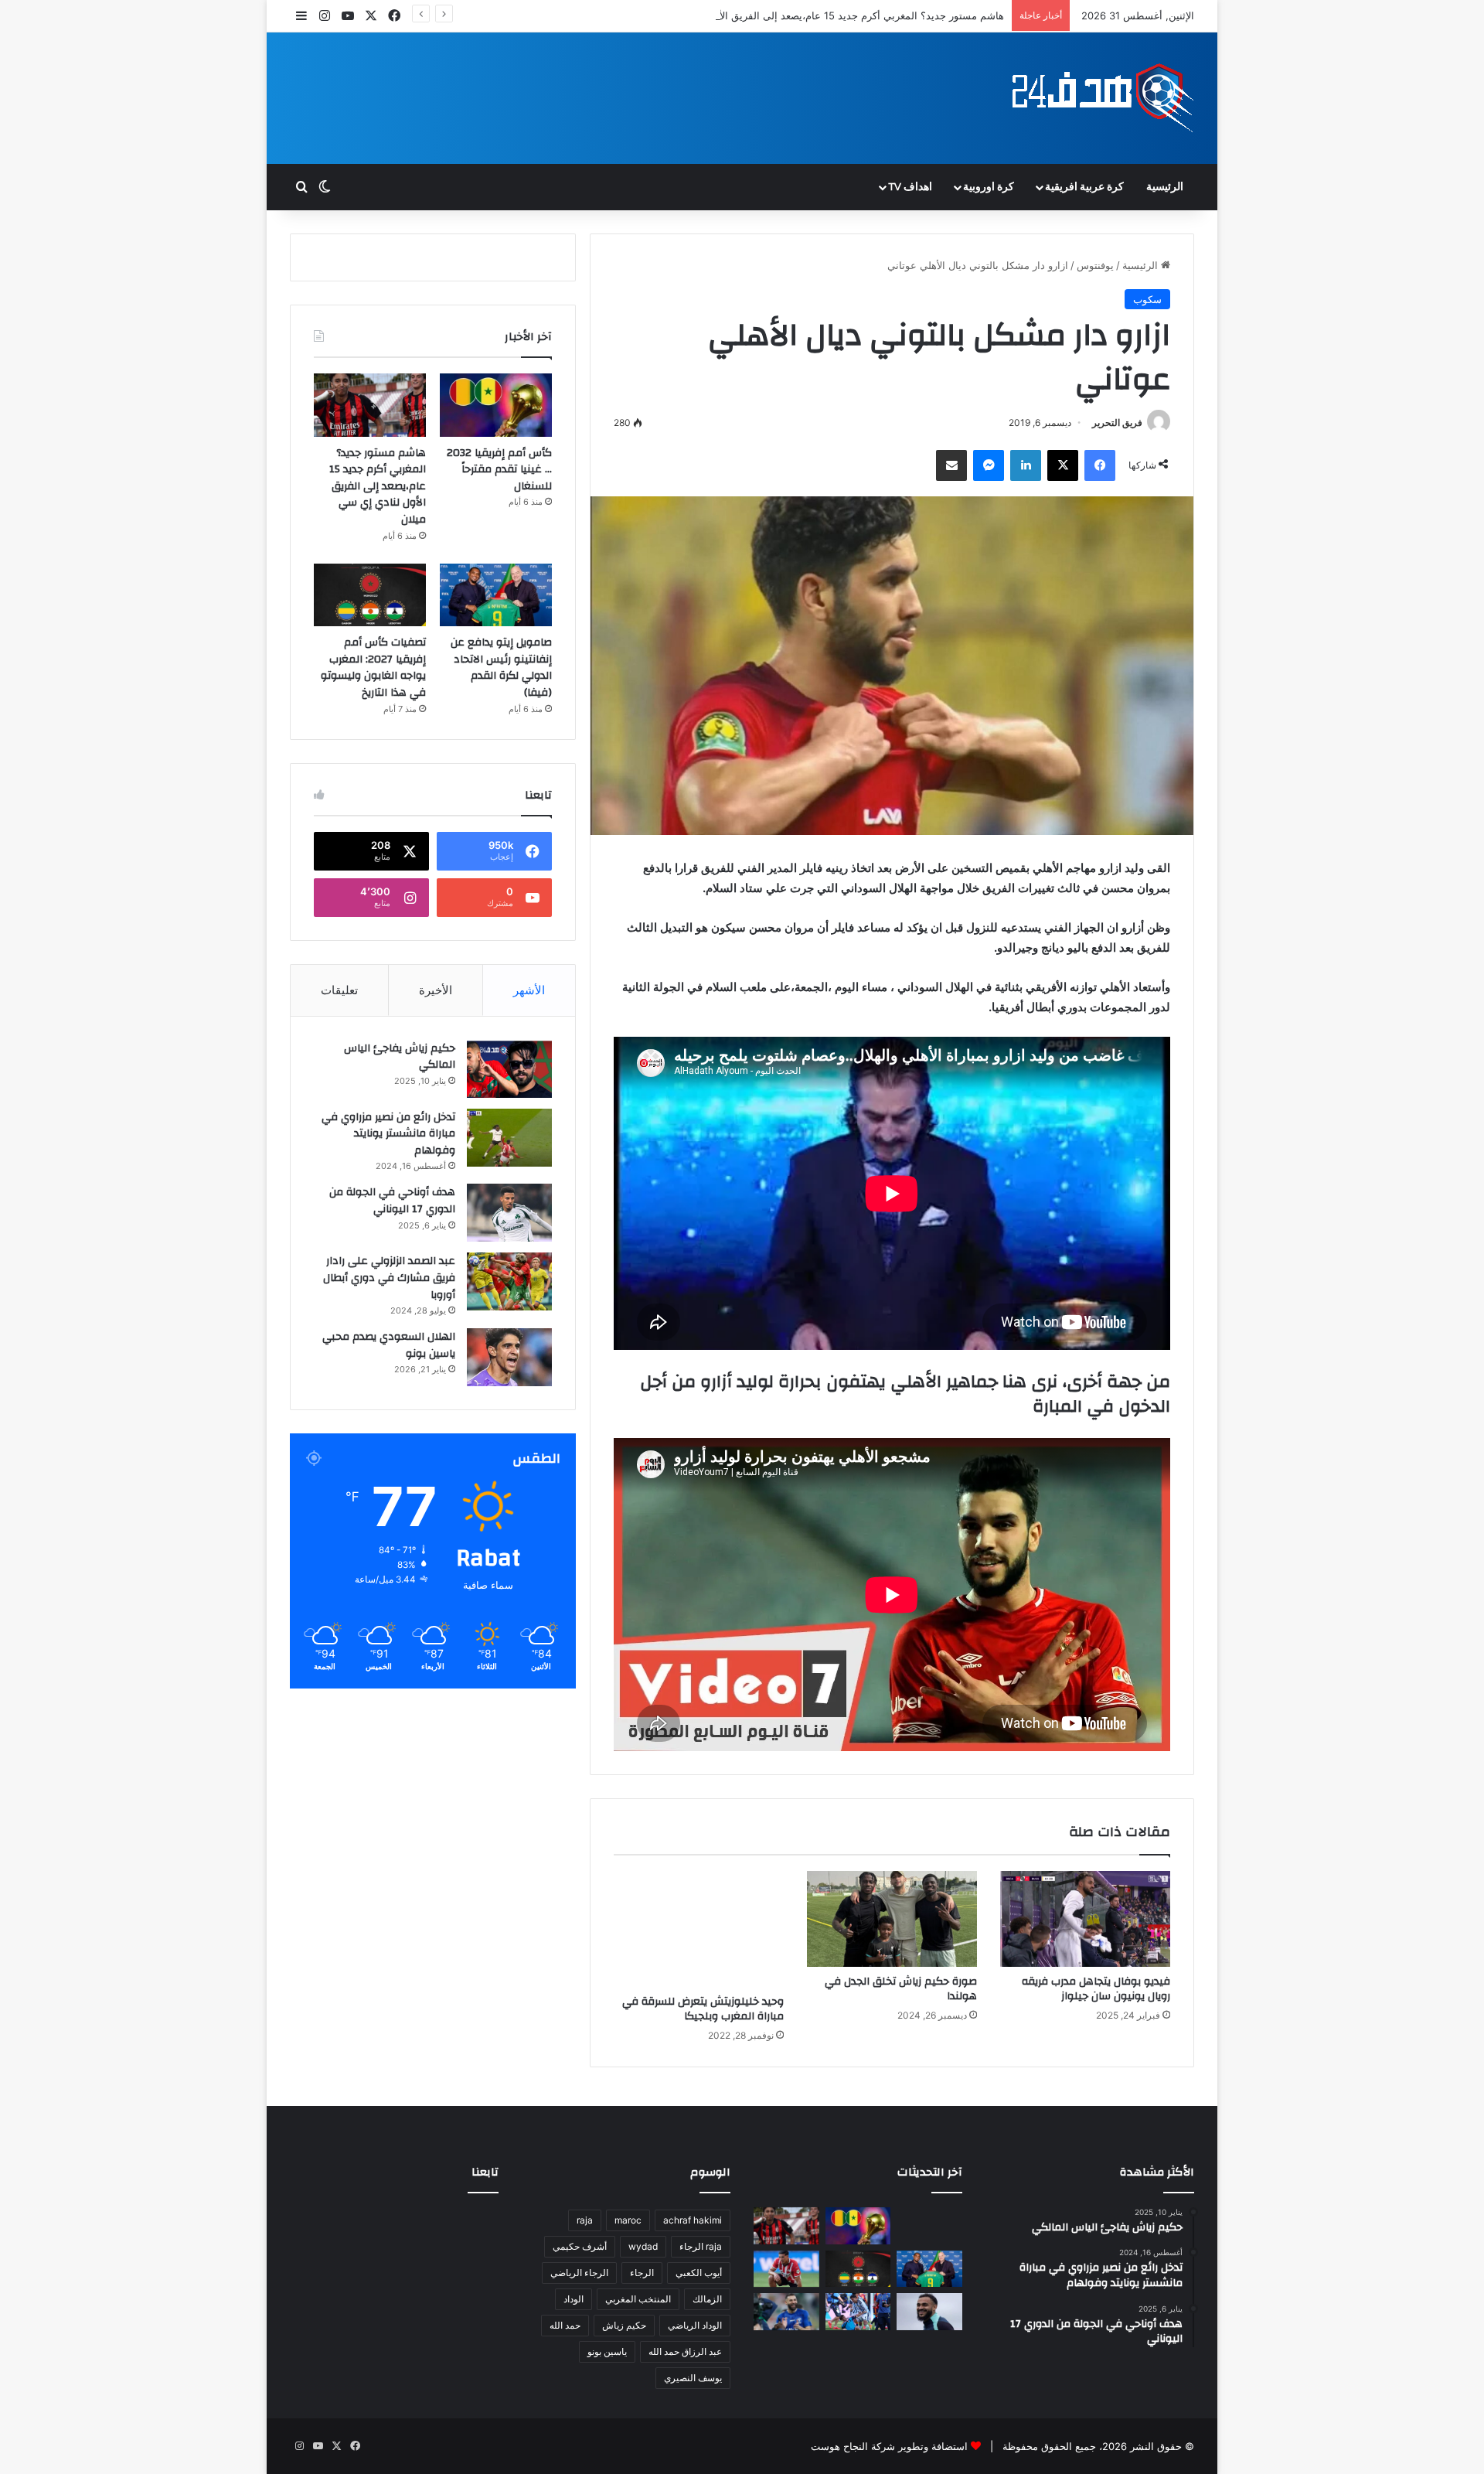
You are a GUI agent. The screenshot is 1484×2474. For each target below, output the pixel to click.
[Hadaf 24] (1103, 98)
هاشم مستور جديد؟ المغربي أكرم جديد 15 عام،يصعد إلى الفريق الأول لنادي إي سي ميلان (814, 15)
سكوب (1147, 299)
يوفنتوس (1095, 265)
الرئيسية (1165, 187)
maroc (628, 2220)
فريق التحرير (1117, 423)
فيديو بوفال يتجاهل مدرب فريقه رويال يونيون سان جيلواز (1096, 1989)
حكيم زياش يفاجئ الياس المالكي (400, 1057)
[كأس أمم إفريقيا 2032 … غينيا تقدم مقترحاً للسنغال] (496, 405)
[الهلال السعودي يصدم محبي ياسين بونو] (509, 1357)
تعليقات (339, 990)
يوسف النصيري (693, 2378)
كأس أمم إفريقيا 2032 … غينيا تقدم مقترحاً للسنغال (499, 470)
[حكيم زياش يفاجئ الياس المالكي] (509, 1069)
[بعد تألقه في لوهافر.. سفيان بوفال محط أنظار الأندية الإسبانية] (929, 2312)
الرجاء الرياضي (579, 2273)
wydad (643, 2246)
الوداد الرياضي (695, 2325)
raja (585, 2220)
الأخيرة (436, 990)
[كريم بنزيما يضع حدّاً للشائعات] (786, 2312)
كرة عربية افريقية (1084, 187)
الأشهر (529, 990)
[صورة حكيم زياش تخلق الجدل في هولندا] (892, 1919)
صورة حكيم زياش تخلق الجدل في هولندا (901, 1989)
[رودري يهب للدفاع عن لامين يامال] (929, 2226)
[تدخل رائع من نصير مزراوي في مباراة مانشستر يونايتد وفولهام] (509, 1138)
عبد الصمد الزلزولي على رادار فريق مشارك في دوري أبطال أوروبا (389, 1278)
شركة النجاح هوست (853, 2446)
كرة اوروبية (989, 187)
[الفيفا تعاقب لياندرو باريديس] (858, 2312)
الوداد (574, 2299)
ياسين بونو (607, 2351)
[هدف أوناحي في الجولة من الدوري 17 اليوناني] (509, 1213)
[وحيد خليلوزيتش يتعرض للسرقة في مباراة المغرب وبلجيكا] (699, 1929)
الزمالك (707, 2299)
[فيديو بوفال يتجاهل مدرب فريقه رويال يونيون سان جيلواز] (1085, 1919)
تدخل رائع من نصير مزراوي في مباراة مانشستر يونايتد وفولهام (388, 1134)
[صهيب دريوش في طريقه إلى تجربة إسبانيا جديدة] (786, 2269)
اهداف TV (910, 187)
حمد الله (565, 2325)
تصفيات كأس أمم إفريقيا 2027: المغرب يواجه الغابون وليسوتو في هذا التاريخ (373, 668)
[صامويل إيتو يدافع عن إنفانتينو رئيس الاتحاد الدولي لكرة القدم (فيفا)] (496, 595)
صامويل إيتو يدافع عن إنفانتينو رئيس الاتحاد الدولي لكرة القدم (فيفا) (501, 668)
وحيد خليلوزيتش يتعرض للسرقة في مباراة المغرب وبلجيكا (703, 2009)
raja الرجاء (701, 2246)
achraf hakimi (693, 2220)
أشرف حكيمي (580, 2246)
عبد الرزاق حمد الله (685, 2351)
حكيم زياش (624, 2325)
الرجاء (642, 2273)
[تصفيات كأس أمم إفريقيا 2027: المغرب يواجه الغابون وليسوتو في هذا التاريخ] (370, 595)
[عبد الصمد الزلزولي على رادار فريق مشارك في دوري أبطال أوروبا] (509, 1281)
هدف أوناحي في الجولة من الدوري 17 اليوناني (392, 1201)
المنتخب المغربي (638, 2299)
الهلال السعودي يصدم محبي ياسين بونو (389, 1345)
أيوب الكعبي (699, 2273)
